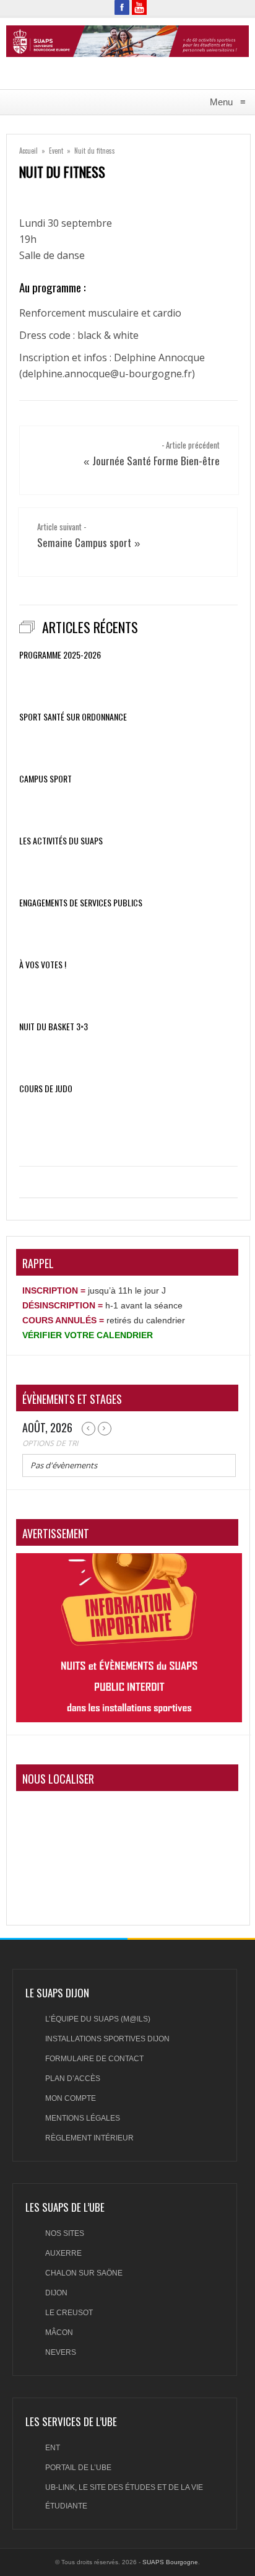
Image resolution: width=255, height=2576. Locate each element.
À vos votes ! (43, 965)
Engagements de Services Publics (81, 903)
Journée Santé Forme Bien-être (156, 461)
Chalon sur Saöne (84, 2273)
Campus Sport (45, 779)
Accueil (28, 151)
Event (56, 151)
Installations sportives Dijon (107, 2039)
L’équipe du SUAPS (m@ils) (98, 2019)
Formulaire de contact (94, 2059)
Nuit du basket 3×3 (54, 1027)
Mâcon (59, 2333)
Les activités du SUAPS (61, 841)
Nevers (61, 2352)
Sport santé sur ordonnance (73, 717)
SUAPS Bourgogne (170, 2562)
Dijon (56, 2293)
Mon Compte (71, 2098)
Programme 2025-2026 (60, 655)
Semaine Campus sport (84, 542)
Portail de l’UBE (78, 2468)
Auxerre (63, 2253)
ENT (53, 2448)
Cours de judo (46, 1089)
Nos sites (65, 2233)
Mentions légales (83, 2118)
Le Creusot (69, 2313)
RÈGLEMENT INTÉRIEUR (89, 2138)
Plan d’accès (73, 2079)
